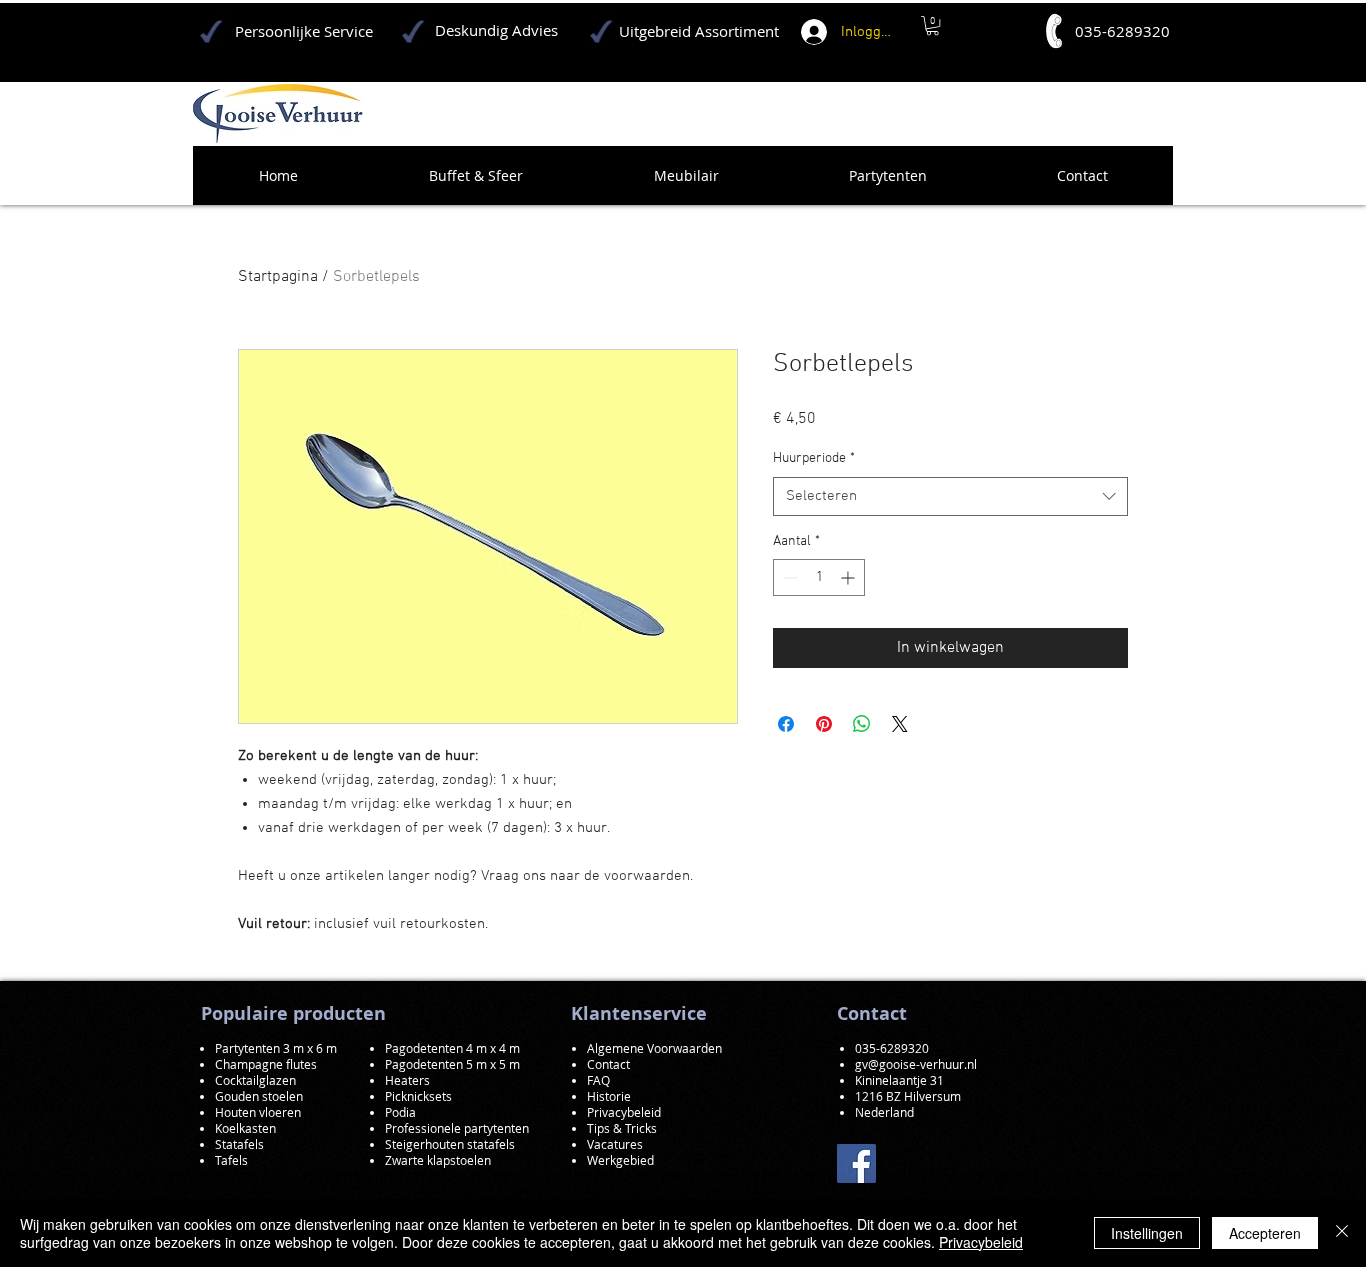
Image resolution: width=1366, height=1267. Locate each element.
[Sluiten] (1342, 1233)
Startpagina (278, 277)
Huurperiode (814, 458)
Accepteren (1265, 1233)
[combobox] (950, 496)
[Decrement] (788, 577)
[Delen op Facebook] (786, 724)
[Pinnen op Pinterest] (824, 724)
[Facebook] (856, 1163)
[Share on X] (900, 724)
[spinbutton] (819, 577)
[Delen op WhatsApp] (862, 724)
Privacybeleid (981, 1242)
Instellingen (1147, 1233)
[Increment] (849, 577)
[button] (932, 25)
